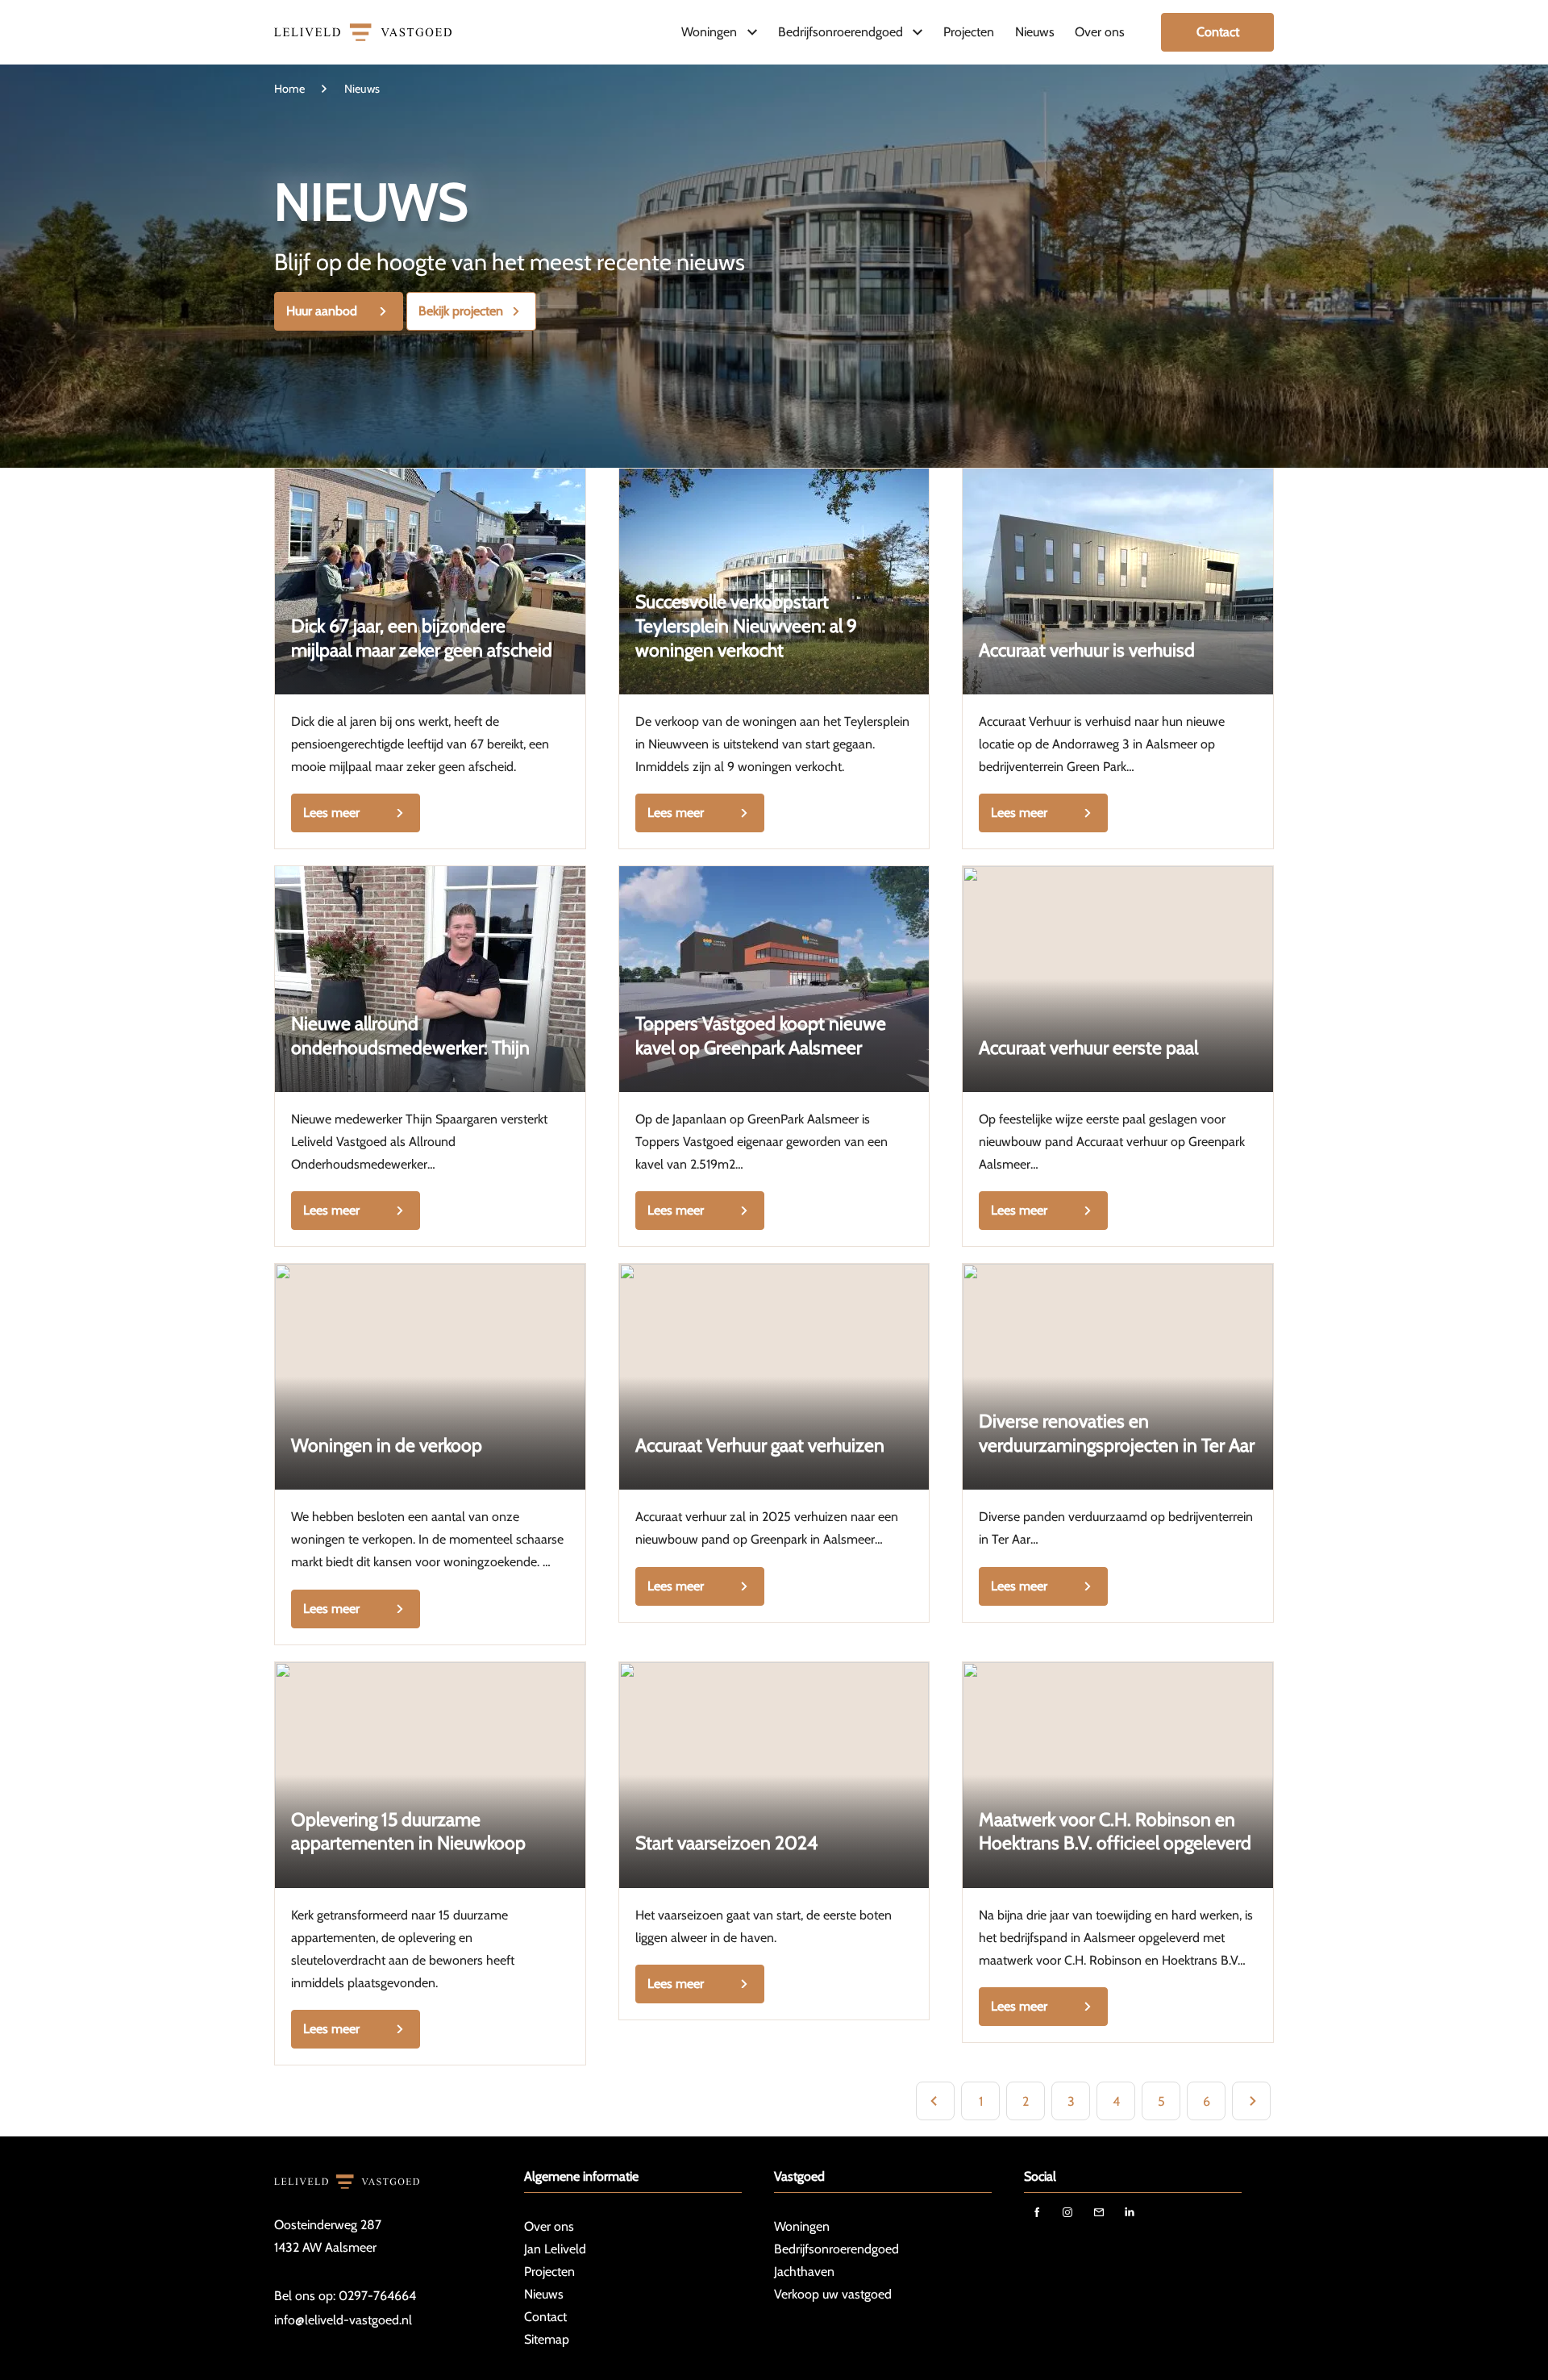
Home (289, 89)
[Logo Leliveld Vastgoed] (363, 32)
